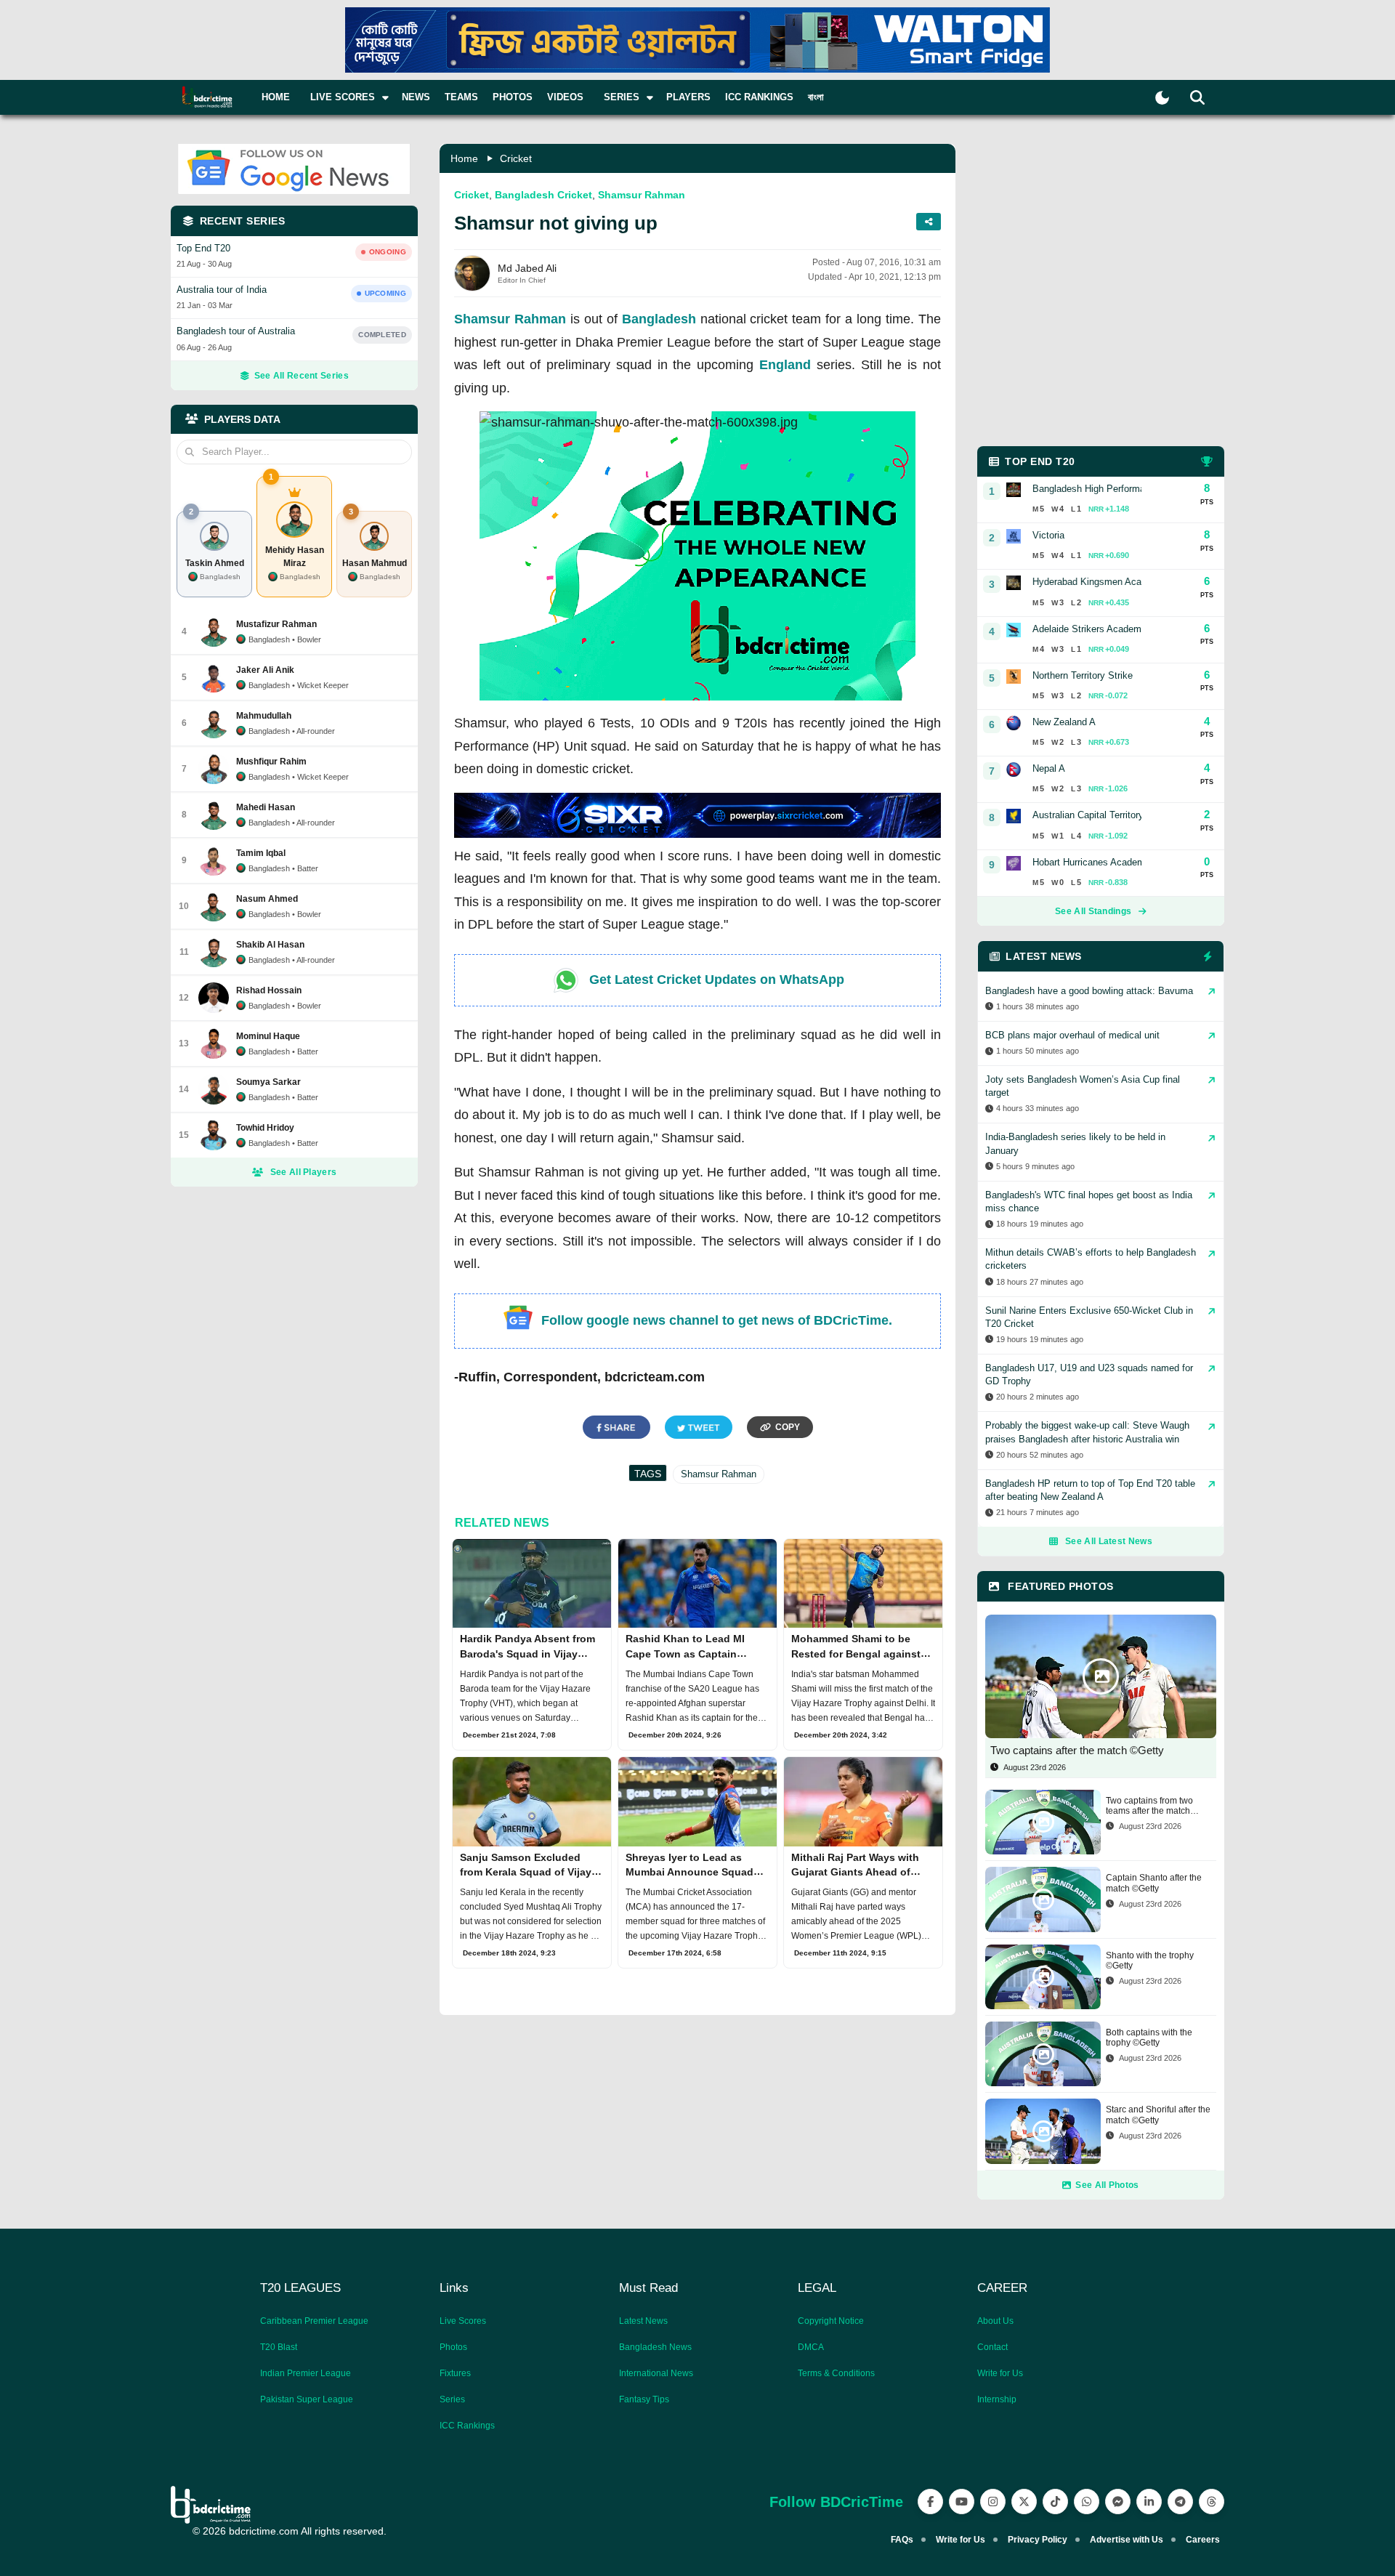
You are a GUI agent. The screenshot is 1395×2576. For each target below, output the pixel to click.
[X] (1024, 2502)
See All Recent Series (302, 376)
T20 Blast (279, 2347)
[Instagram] (993, 2502)
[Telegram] (1180, 2502)
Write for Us (1000, 2373)
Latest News (643, 2321)
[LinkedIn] (1149, 2502)
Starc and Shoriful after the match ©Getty (1158, 2115)
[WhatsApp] (1087, 2502)
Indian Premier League (306, 2373)
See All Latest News (1109, 1541)
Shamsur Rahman (642, 195)
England (785, 365)
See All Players (304, 1172)
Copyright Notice (831, 2321)
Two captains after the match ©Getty (1077, 1750)
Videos (565, 97)
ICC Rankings (759, 97)
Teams (461, 97)
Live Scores (463, 2321)
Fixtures (455, 2373)
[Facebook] (930, 2502)
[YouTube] (962, 2502)
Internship (997, 2399)
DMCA (811, 2347)
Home (276, 97)
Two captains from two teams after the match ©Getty (1149, 1806)
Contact (992, 2347)
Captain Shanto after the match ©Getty (1154, 1883)
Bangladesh (659, 319)
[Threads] (1212, 2502)
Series (452, 2399)
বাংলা (816, 97)
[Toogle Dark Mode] (1162, 98)
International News (656, 2373)
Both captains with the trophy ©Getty (1149, 2038)
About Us (995, 2321)
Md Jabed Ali (527, 268)
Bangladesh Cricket (543, 195)
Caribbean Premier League (314, 2321)
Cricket (516, 158)
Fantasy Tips (644, 2399)
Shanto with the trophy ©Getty (1150, 1961)
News (416, 97)
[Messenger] (1118, 2502)
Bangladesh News (655, 2347)
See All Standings (1093, 911)
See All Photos (1107, 2185)
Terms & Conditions (836, 2373)
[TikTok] (1055, 2502)
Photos (513, 97)
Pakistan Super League (307, 2399)
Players (688, 97)
